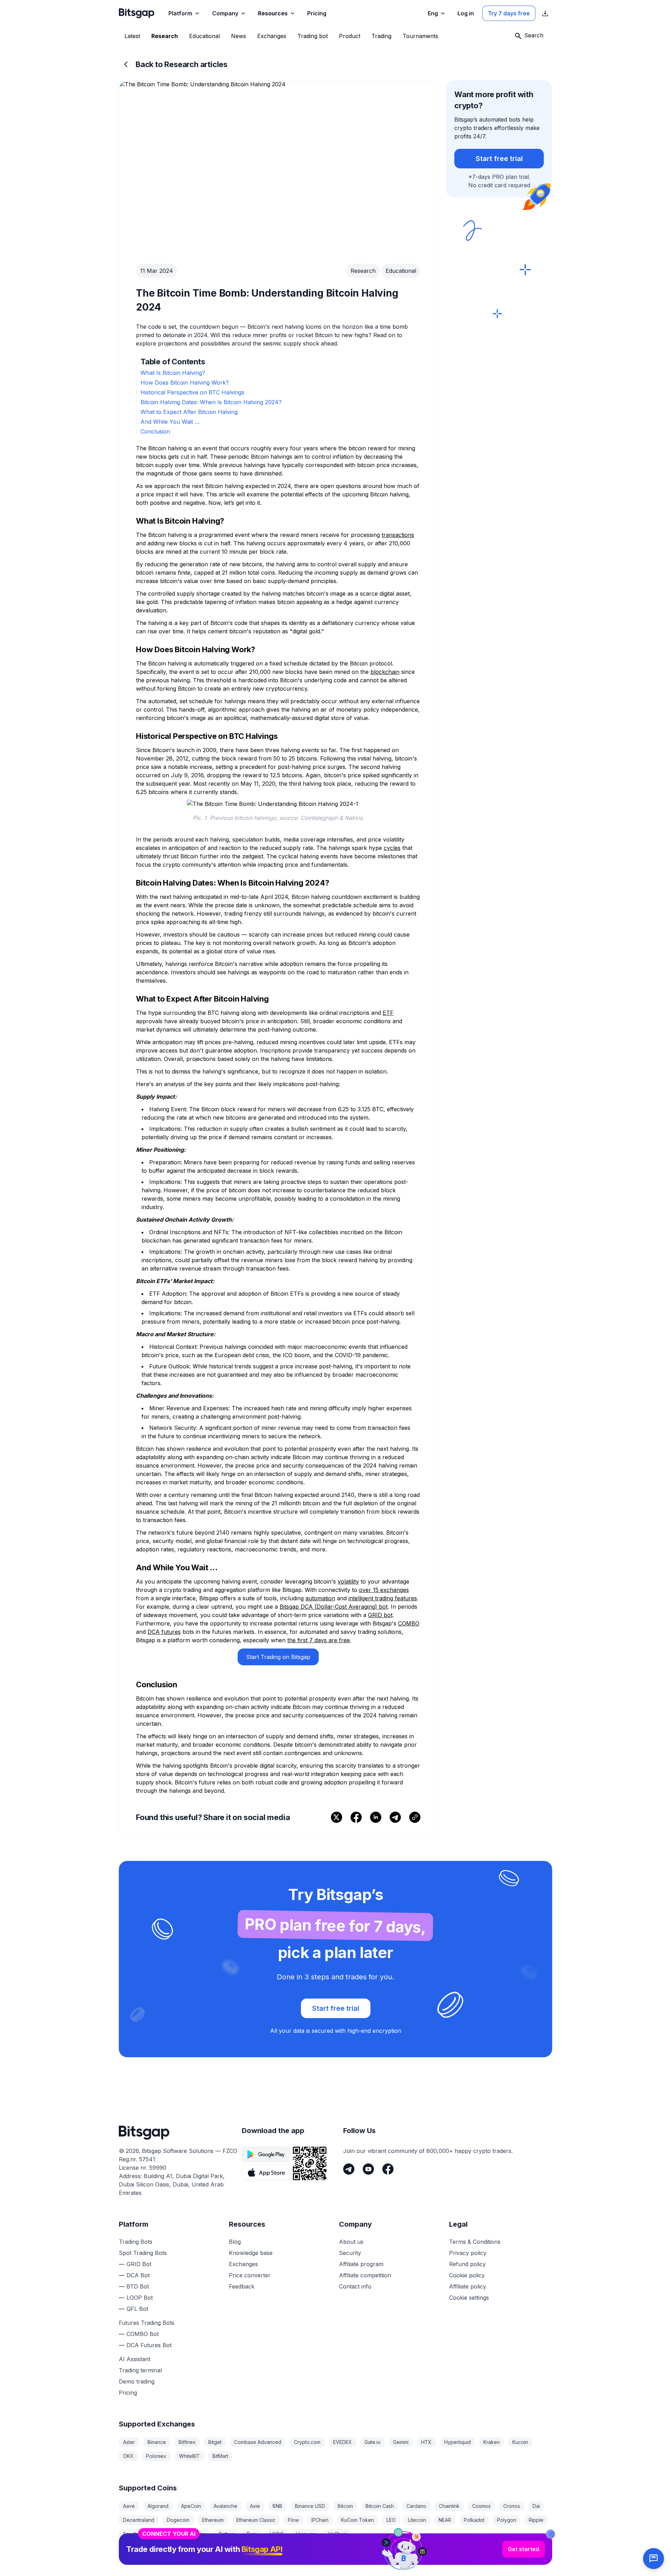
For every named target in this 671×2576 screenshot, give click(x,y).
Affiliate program (361, 2264)
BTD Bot (138, 2286)
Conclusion (155, 431)
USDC (277, 2534)
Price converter (250, 2275)
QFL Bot (137, 2309)
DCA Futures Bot (149, 2345)
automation (320, 1598)
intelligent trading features (383, 1598)
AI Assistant (135, 2359)
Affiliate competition (365, 2275)
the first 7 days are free (319, 1640)
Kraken (492, 2442)
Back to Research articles (182, 64)
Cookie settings (469, 2298)
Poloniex (156, 2456)
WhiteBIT (189, 2456)
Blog (235, 2242)
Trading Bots (136, 2242)
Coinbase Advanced (258, 2442)
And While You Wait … (170, 422)
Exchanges (243, 2264)
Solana (198, 2534)
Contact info (355, 2286)
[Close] (550, 2496)
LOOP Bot (140, 2298)
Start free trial (499, 159)
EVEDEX (342, 2442)
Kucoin (520, 2442)
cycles (392, 848)
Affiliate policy (468, 2286)
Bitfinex (187, 2442)
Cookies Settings (36, 2563)
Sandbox (134, 2534)
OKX (128, 2456)
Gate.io (373, 2442)
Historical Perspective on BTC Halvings (192, 392)
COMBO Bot (143, 2334)
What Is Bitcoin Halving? (173, 373)
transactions (398, 535)
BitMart (220, 2456)
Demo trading (137, 2381)
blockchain (385, 672)
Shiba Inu (167, 2534)
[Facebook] (388, 2169)
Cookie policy (467, 2275)
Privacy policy (468, 2253)
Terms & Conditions (475, 2242)
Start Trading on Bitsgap (278, 1657)
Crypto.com (307, 2442)
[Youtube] (368, 2169)
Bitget (215, 2442)
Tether (226, 2534)
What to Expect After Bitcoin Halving (189, 412)
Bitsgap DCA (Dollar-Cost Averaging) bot (334, 1607)
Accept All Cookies (628, 2563)
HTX (426, 2442)
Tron (252, 2534)
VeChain (338, 2534)
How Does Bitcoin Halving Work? (185, 383)
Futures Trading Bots (147, 2323)
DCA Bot (138, 2275)
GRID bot (380, 1615)
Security (350, 2253)
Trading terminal (140, 2370)
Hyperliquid (457, 2442)
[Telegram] (349, 2169)
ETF (388, 1013)
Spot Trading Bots (143, 2253)
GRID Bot (139, 2264)
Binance (157, 2442)
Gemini (401, 2442)
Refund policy (467, 2264)
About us (351, 2242)
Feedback (242, 2286)
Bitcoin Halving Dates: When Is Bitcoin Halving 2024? (211, 402)
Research (363, 271)
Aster (129, 2442)
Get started (524, 2511)
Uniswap (306, 2534)
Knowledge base (251, 2253)
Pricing (128, 2393)
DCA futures (164, 1632)
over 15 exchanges (384, 1590)
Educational (401, 271)
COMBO (409, 1623)
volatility (348, 1581)
